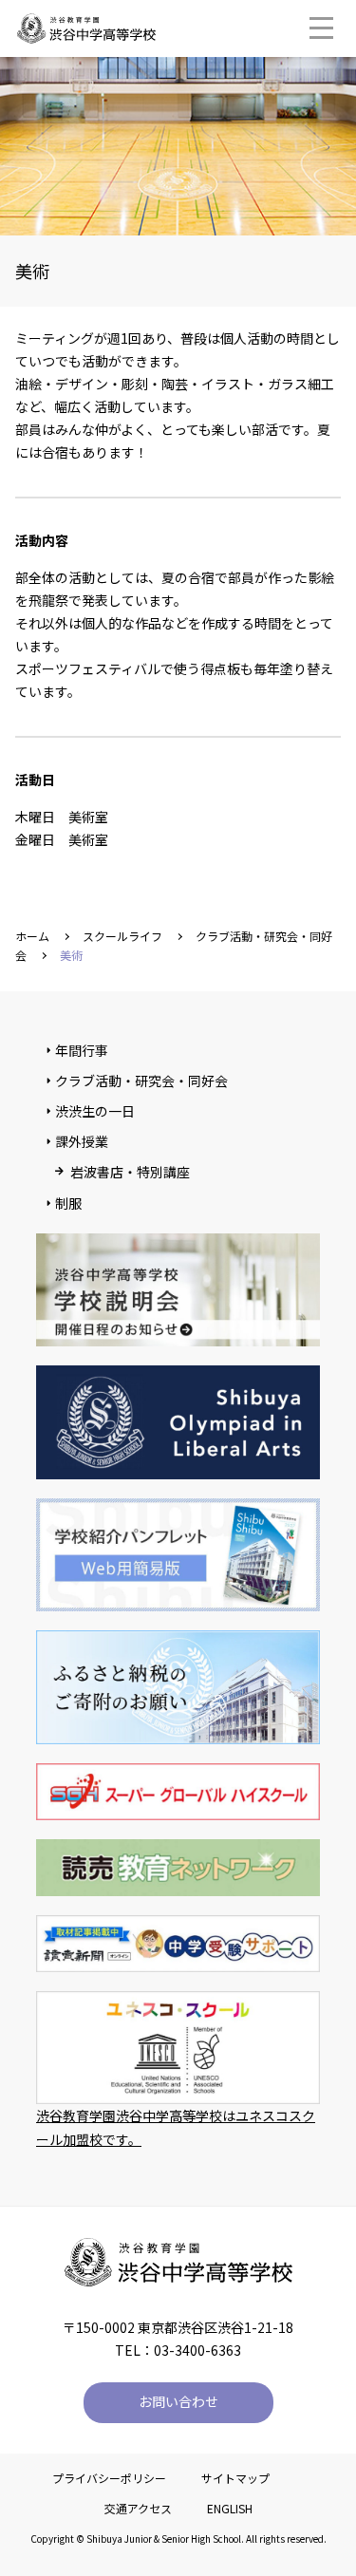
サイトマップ (235, 2478)
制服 (68, 1203)
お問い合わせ (178, 2401)
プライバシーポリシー (109, 2478)
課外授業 (82, 1141)
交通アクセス (138, 2508)
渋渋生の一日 (95, 1111)
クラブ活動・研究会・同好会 (141, 1081)
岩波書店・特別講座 (130, 1172)
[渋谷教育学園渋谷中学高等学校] (86, 34)
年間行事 (82, 1050)
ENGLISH (230, 2508)
